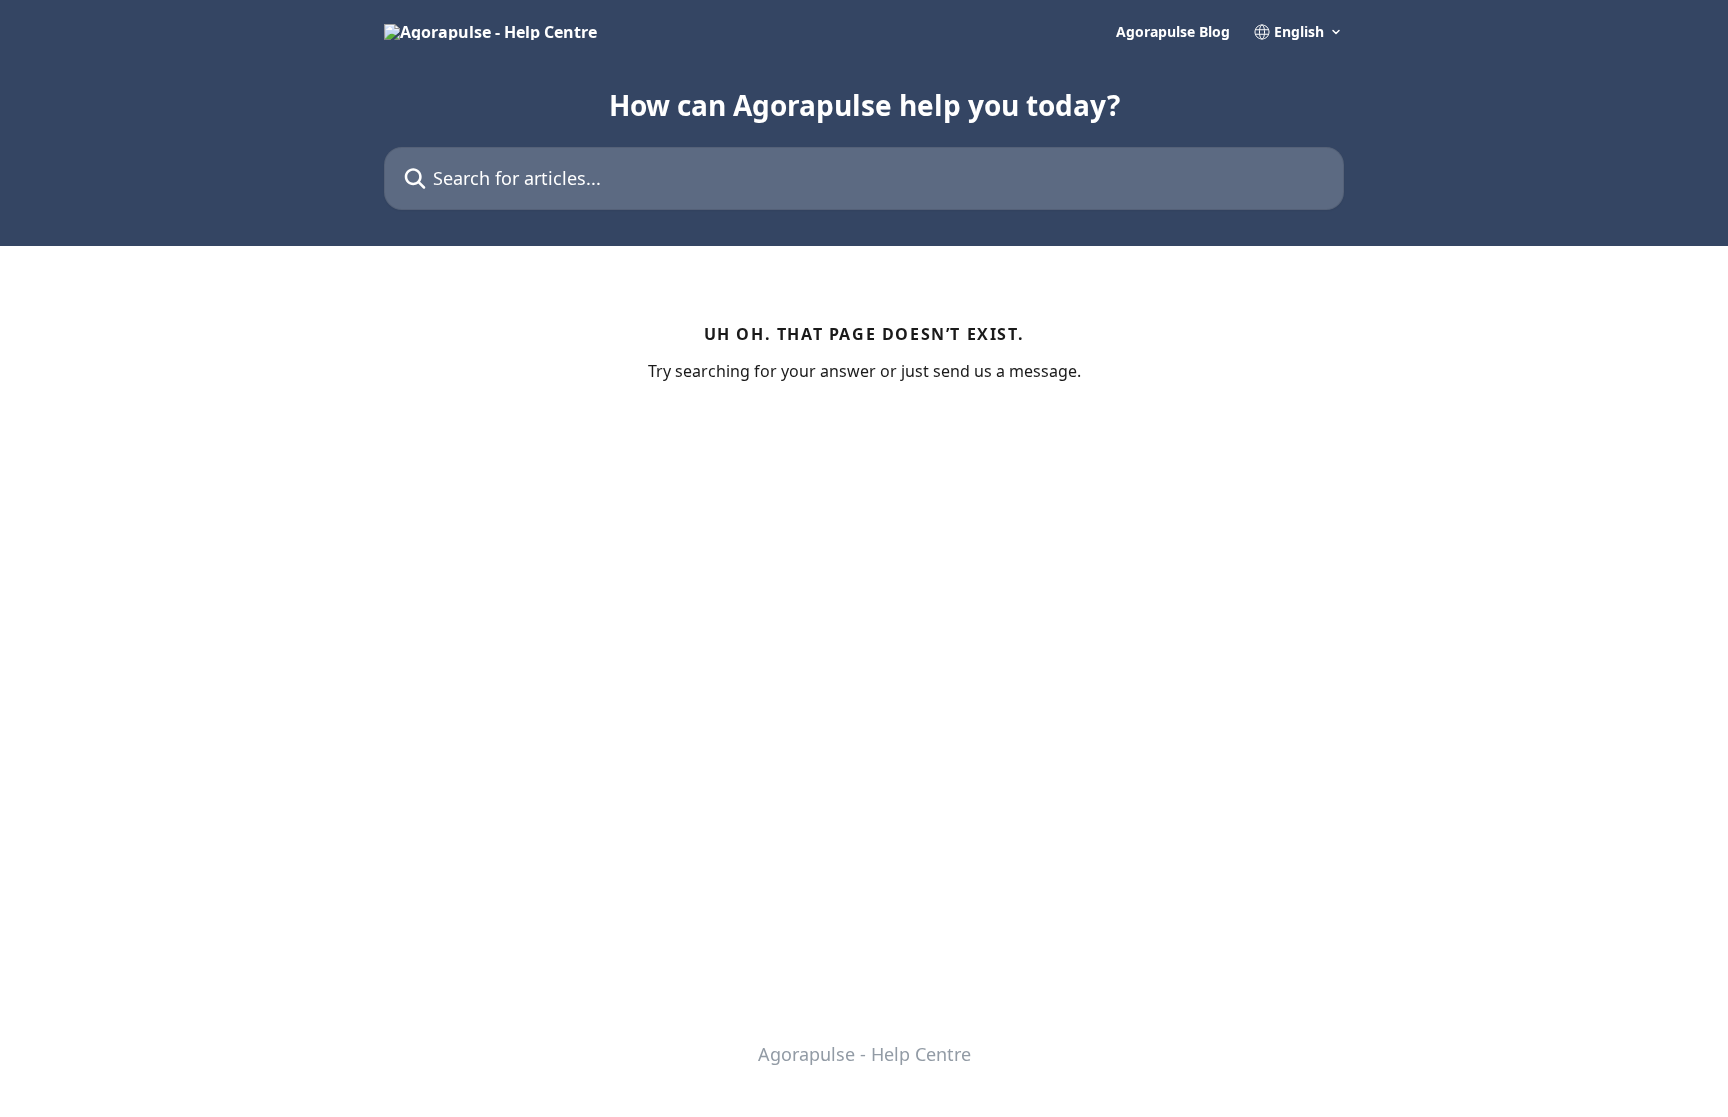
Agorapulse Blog (1173, 32)
